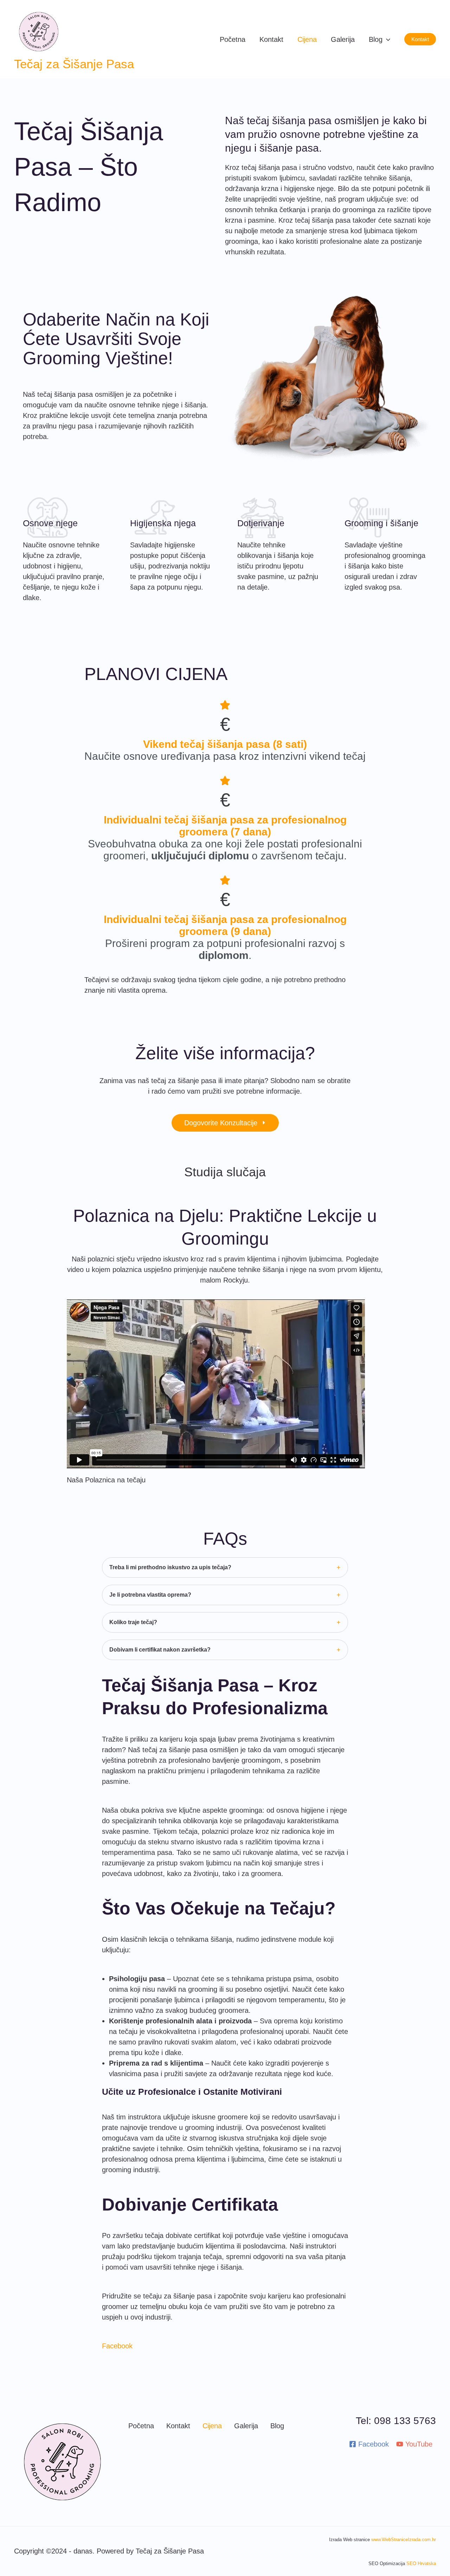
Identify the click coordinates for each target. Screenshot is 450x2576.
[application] (386, 39)
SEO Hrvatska (421, 2564)
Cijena (212, 2426)
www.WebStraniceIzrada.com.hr (404, 2540)
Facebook (117, 2346)
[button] (420, 39)
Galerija (246, 2426)
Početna (141, 2426)
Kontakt (178, 2426)
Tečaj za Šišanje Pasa (74, 64)
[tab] (225, 1567)
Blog (277, 2426)
